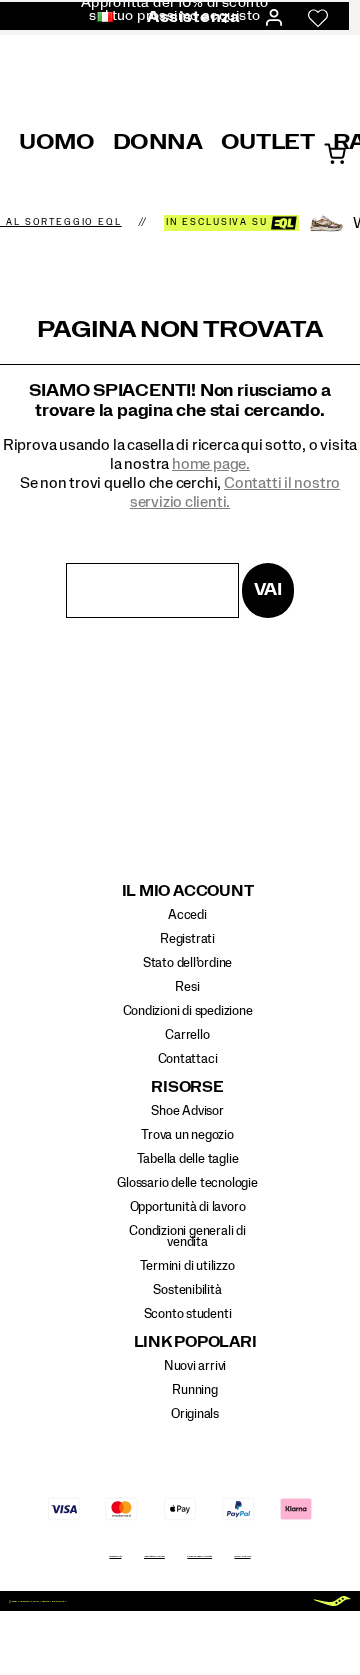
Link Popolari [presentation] (195, 1342)
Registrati (187, 939)
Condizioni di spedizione (188, 1011)
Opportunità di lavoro (188, 1207)
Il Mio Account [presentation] (188, 891)
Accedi (187, 915)
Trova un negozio (187, 1135)
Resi (187, 987)
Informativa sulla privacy (154, 1556)
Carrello (187, 1035)
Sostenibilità (187, 1290)
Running (195, 1390)
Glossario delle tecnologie (187, 1183)
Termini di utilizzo (187, 1266)
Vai (268, 589)
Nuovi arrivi (195, 1366)
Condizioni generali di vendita (187, 1236)
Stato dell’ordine (187, 963)
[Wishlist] (318, 18)
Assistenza (193, 17)
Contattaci (188, 1059)
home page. (211, 464)
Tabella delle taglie (188, 1159)
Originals (195, 1414)
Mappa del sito (115, 1556)
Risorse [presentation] (187, 1087)
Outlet (268, 142)
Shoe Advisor (187, 1111)
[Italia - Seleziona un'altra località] (99, 18)
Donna (158, 142)
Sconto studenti (188, 1314)
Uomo (57, 142)
